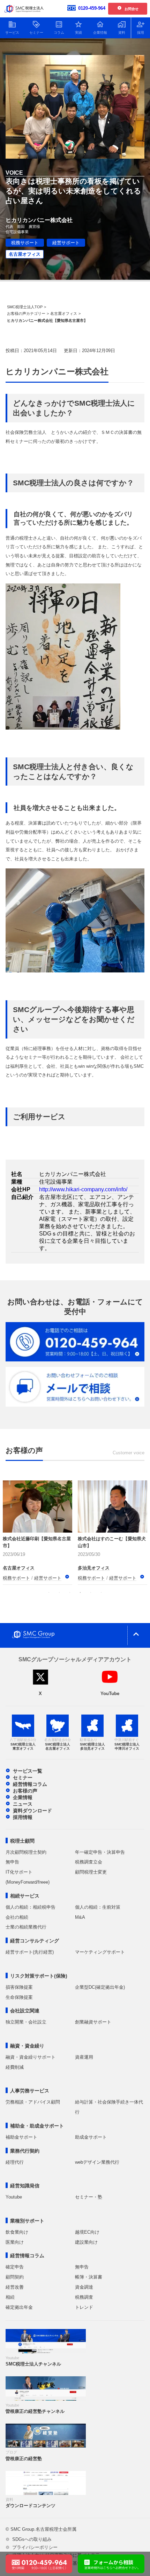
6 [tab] (101, 1592)
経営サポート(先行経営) (30, 1952)
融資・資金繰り (27, 2046)
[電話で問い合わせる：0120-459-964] (39, 2558)
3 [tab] (70, 1592)
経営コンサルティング (35, 1941)
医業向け (15, 2242)
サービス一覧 (28, 1771)
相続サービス (25, 1896)
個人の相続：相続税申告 (31, 1907)
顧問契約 (15, 2277)
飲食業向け (17, 2232)
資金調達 (84, 2287)
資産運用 (84, 2057)
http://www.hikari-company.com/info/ (83, 1189)
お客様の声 (25, 1791)
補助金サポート (21, 2137)
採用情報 (23, 1817)
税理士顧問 (22, 1841)
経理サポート (91, 1578)
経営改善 (15, 2287)
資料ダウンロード (32, 1811)
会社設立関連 (25, 2011)
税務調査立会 (89, 1862)
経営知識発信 (25, 2186)
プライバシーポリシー (35, 2547)
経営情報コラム (30, 1784)
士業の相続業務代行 (26, 1927)
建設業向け (86, 2242)
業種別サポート (27, 2221)
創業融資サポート (93, 2022)
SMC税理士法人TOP (25, 307)
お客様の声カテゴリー (26, 313)
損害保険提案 (19, 1987)
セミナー (23, 1778)
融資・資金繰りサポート (31, 2057)
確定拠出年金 (19, 2307)
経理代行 (15, 2162)
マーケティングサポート (100, 1952)
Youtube (14, 2197)
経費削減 (15, 2067)
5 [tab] (91, 1592)
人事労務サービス (30, 2091)
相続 (10, 2297)
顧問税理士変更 (91, 1872)
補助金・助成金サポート (37, 2126)
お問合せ (132, 9)
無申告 (12, 1862)
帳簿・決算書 (89, 2277)
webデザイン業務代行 (97, 2162)
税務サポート (25, 243)
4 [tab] (80, 1592)
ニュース (23, 1804)
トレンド (84, 2307)
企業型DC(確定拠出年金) (100, 1987)
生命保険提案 (19, 1997)
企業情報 (23, 1797)
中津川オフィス (94, 1560)
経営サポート (66, 243)
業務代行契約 (25, 2151)
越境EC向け (87, 2232)
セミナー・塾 (89, 2197)
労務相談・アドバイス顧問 (33, 2102)
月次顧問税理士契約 (26, 1852)
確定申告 (15, 2267)
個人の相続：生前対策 (98, 1907)
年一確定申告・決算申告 (100, 1852)
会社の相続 (17, 1917)
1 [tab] (49, 1592)
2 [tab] (59, 1592)
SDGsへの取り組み (32, 2539)
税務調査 (84, 2297)
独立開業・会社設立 (26, 2022)
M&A (80, 1917)
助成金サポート (91, 2137)
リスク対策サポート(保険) (39, 1976)
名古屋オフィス (25, 254)
